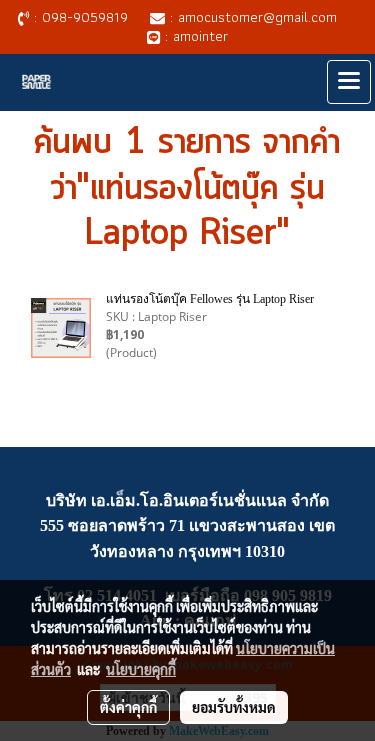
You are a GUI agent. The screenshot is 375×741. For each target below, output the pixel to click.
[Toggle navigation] (349, 82)
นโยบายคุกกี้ (141, 669)
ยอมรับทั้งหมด (234, 707)
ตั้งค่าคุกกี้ (128, 707)
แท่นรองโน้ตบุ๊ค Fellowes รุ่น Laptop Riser (210, 299)
